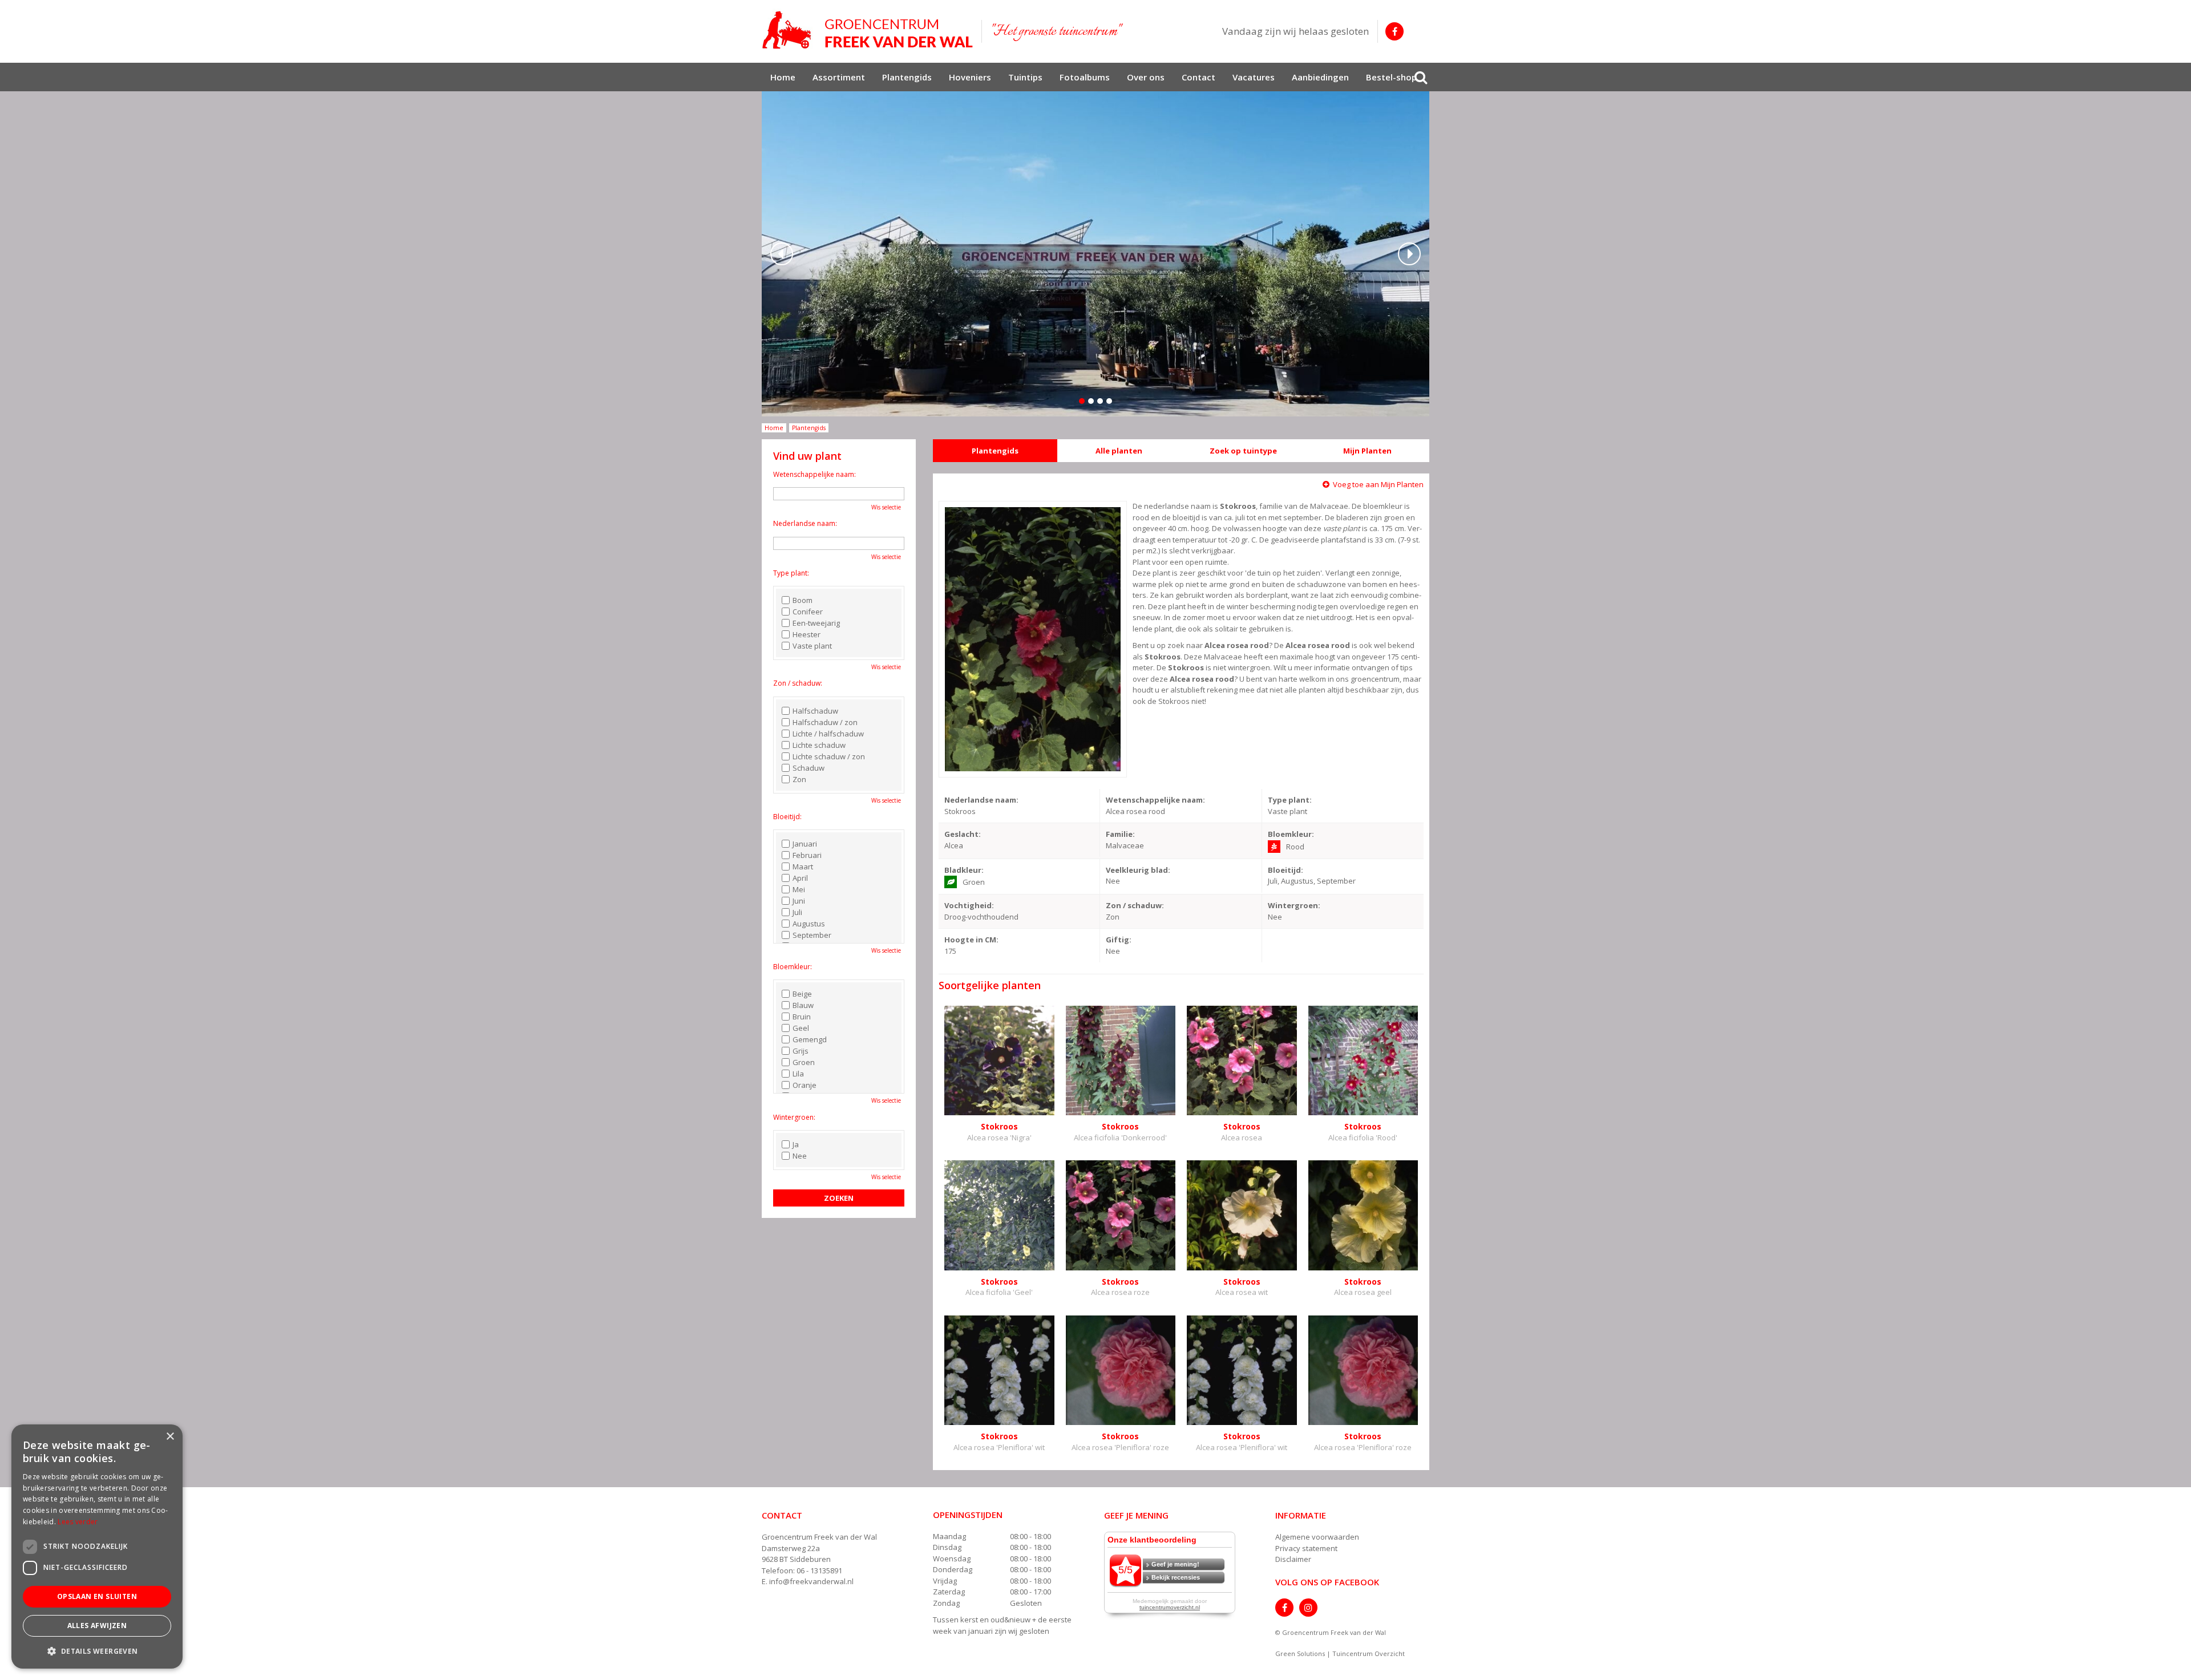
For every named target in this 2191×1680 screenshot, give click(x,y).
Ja (796, 1144)
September (812, 935)
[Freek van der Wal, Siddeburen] (867, 30)
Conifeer (808, 612)
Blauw (803, 1005)
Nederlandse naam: (805, 523)
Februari (807, 855)
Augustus (809, 924)
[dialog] (97, 1547)
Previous (782, 254)
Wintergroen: (794, 1117)
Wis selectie (886, 507)
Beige (802, 994)
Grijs (801, 1051)
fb (1394, 31)
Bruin (802, 1017)
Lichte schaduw (819, 745)
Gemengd (810, 1039)
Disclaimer (1293, 1559)
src (1421, 77)
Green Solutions (1300, 1653)
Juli (797, 912)
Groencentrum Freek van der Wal (819, 1537)
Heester (807, 634)
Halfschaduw (815, 711)
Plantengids (995, 451)
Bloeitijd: (787, 817)
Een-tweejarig (816, 623)
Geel (801, 1028)
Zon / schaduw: (798, 683)
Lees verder (78, 1522)
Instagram (1308, 1608)
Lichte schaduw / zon (829, 756)
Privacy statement (1306, 1548)
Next (1409, 254)
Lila (798, 1074)
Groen (804, 1062)
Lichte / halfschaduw (828, 734)
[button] (97, 1651)
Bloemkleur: (793, 967)
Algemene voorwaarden (1317, 1537)
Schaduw (809, 768)
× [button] (170, 1437)
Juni (799, 901)
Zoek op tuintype (1243, 451)
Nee (800, 1156)
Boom (803, 600)
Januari (805, 844)
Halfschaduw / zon (825, 722)
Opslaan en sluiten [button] (97, 1596)
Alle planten (1119, 451)
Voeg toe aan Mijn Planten (1378, 484)
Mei (799, 889)
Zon (799, 779)
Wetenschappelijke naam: (814, 474)
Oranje (805, 1085)
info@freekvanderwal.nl (811, 1581)
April (800, 878)
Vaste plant (812, 646)
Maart (803, 867)
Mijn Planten (1367, 451)
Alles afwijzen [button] (97, 1626)
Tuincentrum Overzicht (1369, 1653)
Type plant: (791, 573)
